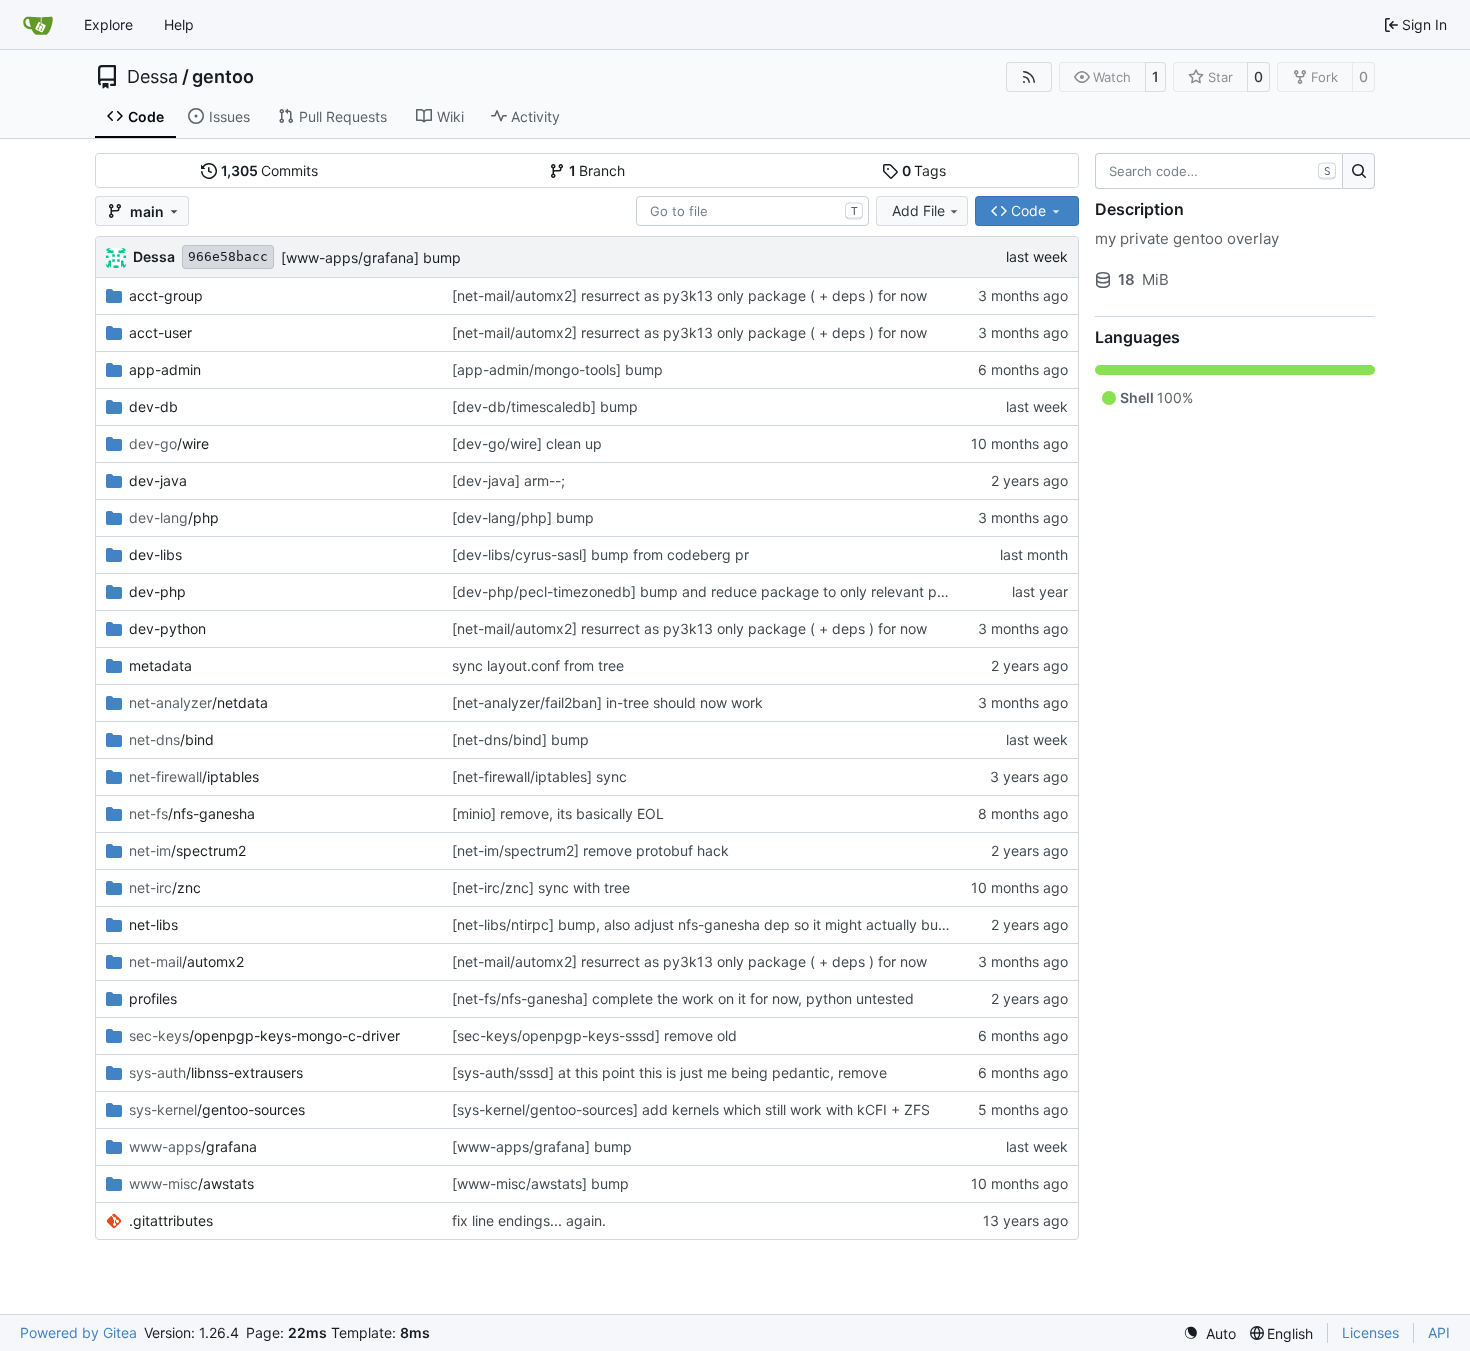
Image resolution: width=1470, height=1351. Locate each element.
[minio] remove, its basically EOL (558, 813)
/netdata (198, 702)
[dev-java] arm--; (508, 480)
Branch (597, 170)
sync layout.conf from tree (538, 665)
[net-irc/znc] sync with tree (541, 887)
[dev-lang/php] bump (523, 517)
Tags (924, 170)
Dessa (152, 77)
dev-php (157, 591)
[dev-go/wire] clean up (527, 443)
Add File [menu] (918, 210)
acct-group (166, 295)
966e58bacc (228, 256)
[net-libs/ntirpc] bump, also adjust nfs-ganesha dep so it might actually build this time (732, 924)
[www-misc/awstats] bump (540, 1183)
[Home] (38, 25)
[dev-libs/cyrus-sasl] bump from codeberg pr (600, 554)
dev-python (167, 628)
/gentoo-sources (217, 1109)
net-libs (153, 924)
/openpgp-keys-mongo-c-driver (264, 1035)
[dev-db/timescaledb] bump (545, 406)
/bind (171, 739)
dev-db (153, 406)
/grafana (193, 1146)
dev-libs (155, 554)
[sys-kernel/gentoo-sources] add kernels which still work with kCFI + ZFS (691, 1109)
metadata (160, 665)
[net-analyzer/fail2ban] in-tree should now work (607, 702)
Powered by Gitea (78, 1332)
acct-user (160, 332)
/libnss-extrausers (216, 1072)
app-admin (165, 369)
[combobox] (752, 211)
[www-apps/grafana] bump (371, 257)
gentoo (223, 77)
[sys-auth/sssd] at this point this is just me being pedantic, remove (669, 1072)
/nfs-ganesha (192, 813)
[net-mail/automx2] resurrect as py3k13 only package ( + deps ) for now (689, 295)
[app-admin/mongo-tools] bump (557, 369)
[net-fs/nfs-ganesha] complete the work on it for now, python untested (683, 998)
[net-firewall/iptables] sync (539, 776)
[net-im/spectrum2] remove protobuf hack (590, 850)
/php (174, 517)
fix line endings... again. (529, 1220)
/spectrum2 (187, 850)
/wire (169, 443)
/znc (165, 887)
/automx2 (186, 961)
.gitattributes (171, 1220)
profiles (153, 998)
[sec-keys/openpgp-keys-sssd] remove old (594, 1035)
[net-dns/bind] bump (520, 739)
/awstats (191, 1183)
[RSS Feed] (1029, 77)
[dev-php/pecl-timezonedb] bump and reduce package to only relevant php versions (732, 591)
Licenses (1370, 1332)
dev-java (158, 480)
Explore (108, 24)
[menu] (1209, 1333)
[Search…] (1358, 171)
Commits (270, 170)
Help (179, 24)
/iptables (194, 776)
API (1439, 1332)
